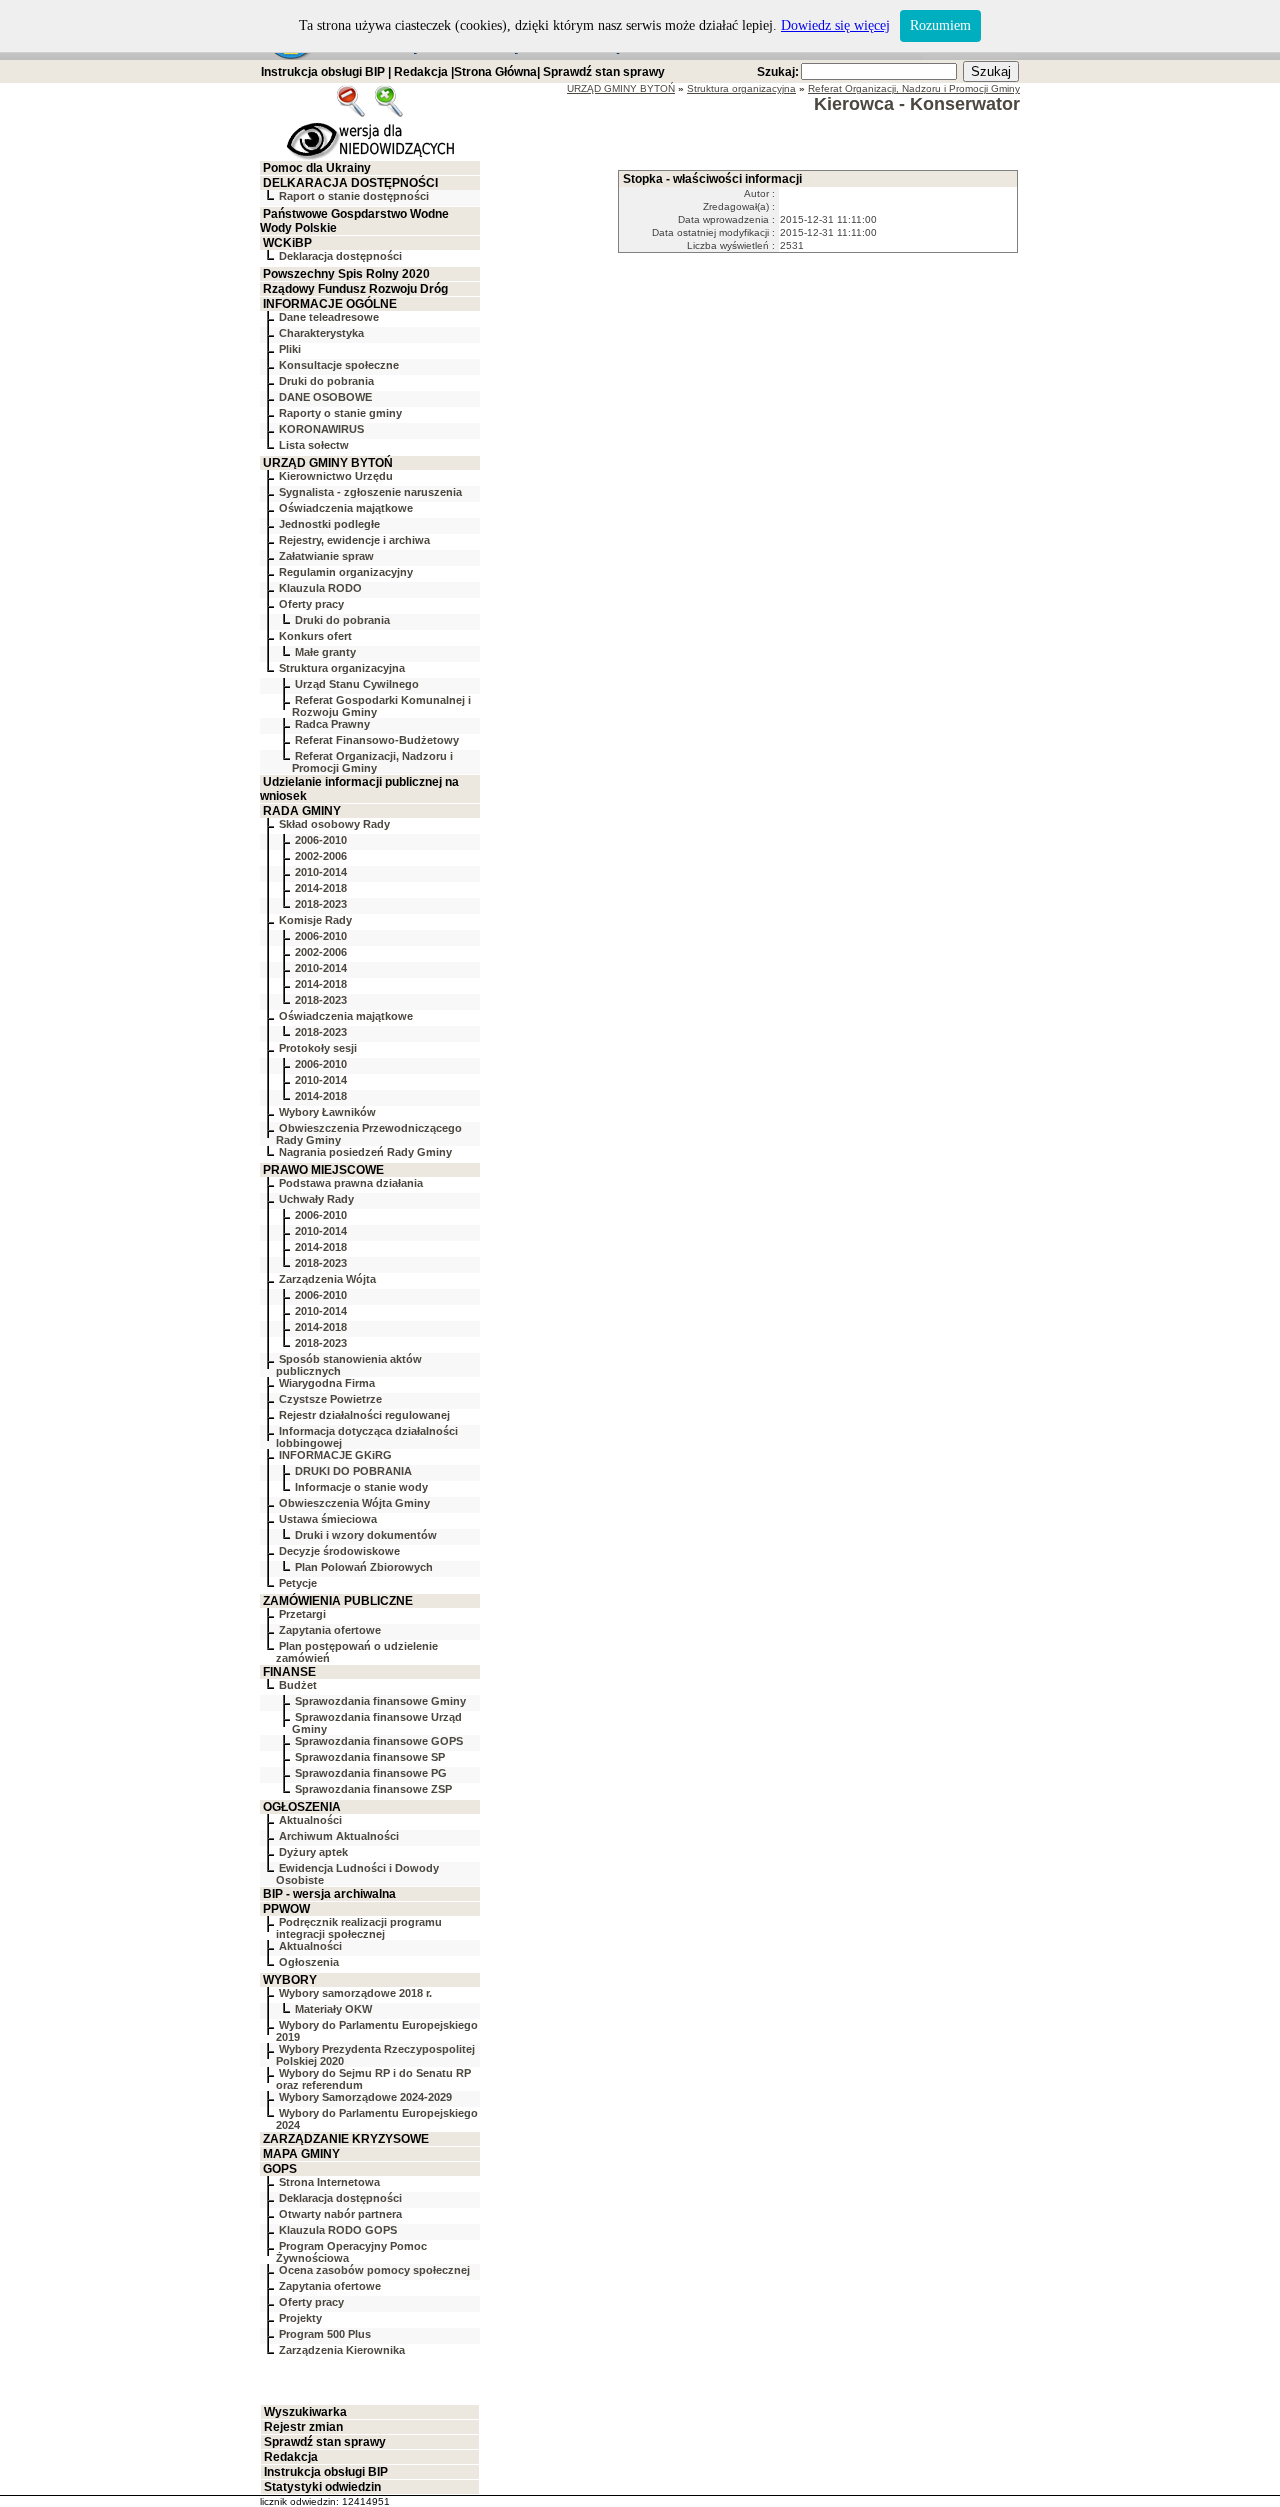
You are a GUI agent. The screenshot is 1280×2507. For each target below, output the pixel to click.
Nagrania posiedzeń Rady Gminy (365, 1152)
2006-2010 (321, 840)
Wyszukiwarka (305, 2412)
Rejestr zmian (303, 2427)
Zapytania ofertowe (330, 1630)
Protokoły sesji (318, 1048)
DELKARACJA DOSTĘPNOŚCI (350, 183)
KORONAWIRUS (321, 429)
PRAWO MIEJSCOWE (323, 1170)
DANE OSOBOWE (325, 397)
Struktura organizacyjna (342, 668)
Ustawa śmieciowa (328, 1519)
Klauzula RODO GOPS (338, 2230)
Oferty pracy (311, 604)
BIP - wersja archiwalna (329, 1894)
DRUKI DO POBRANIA (353, 1471)
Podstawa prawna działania (351, 1183)
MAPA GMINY (301, 2154)
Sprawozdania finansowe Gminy (380, 1701)
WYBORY (290, 1980)
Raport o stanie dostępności (354, 196)
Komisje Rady (315, 920)
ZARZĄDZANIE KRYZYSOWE (346, 2139)
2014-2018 (321, 888)
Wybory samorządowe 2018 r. (355, 1993)
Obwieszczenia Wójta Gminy (354, 1503)
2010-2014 (321, 872)
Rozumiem (940, 25)
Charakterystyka (321, 333)
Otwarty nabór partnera (340, 2214)
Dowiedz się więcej (835, 25)
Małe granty (325, 652)
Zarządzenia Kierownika (342, 2350)
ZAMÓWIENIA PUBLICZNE (338, 1601)
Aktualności (310, 1820)
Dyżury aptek (313, 1852)
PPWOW (286, 1909)
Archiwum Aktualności (339, 1836)
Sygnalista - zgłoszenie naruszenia (370, 492)
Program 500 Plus (325, 2334)
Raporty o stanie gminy (340, 413)
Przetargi (302, 1614)
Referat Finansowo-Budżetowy (377, 740)
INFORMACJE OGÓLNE (330, 304)
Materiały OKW (333, 2009)
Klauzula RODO (320, 588)
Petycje (298, 1583)
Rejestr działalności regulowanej (364, 1415)
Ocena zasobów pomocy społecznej (374, 2270)
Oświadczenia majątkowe (346, 508)
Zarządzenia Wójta (327, 1279)
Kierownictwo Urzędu (336, 476)
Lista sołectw (314, 445)
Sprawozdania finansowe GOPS (379, 1741)
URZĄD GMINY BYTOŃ (328, 463)
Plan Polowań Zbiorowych (364, 1567)
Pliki (290, 349)
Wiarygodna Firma (327, 1383)
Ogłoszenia (309, 1962)
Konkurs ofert (315, 636)
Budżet (298, 1685)
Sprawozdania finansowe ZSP (373, 1789)
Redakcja (421, 72)
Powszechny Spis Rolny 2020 (346, 274)
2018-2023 (321, 904)
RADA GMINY (302, 811)
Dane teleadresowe (329, 317)
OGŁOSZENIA (302, 1807)
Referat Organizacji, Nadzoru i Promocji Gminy (372, 762)
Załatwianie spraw (326, 556)
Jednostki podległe (329, 524)
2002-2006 (321, 856)
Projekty (300, 2318)
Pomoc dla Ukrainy (317, 168)
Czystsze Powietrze (330, 1399)
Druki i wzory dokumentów (366, 1535)
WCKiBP (287, 243)
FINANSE (289, 1672)
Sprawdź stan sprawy (604, 72)
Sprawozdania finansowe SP (370, 1757)
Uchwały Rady (316, 1199)
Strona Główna (495, 72)
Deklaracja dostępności (340, 256)
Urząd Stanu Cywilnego (357, 684)
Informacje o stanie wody (361, 1487)
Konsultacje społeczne (339, 365)
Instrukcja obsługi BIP (323, 72)
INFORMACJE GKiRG (335, 1455)
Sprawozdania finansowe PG (371, 1773)
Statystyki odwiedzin (322, 2487)
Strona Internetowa (329, 2182)
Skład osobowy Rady (334, 824)
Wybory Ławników (327, 1112)
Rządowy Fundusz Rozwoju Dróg (355, 289)
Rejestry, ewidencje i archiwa (354, 540)
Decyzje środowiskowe (339, 1551)
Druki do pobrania (326, 381)
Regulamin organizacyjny (346, 572)
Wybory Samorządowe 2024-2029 (365, 2097)
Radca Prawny (332, 724)
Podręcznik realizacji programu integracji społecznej (359, 1928)
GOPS (280, 2169)
